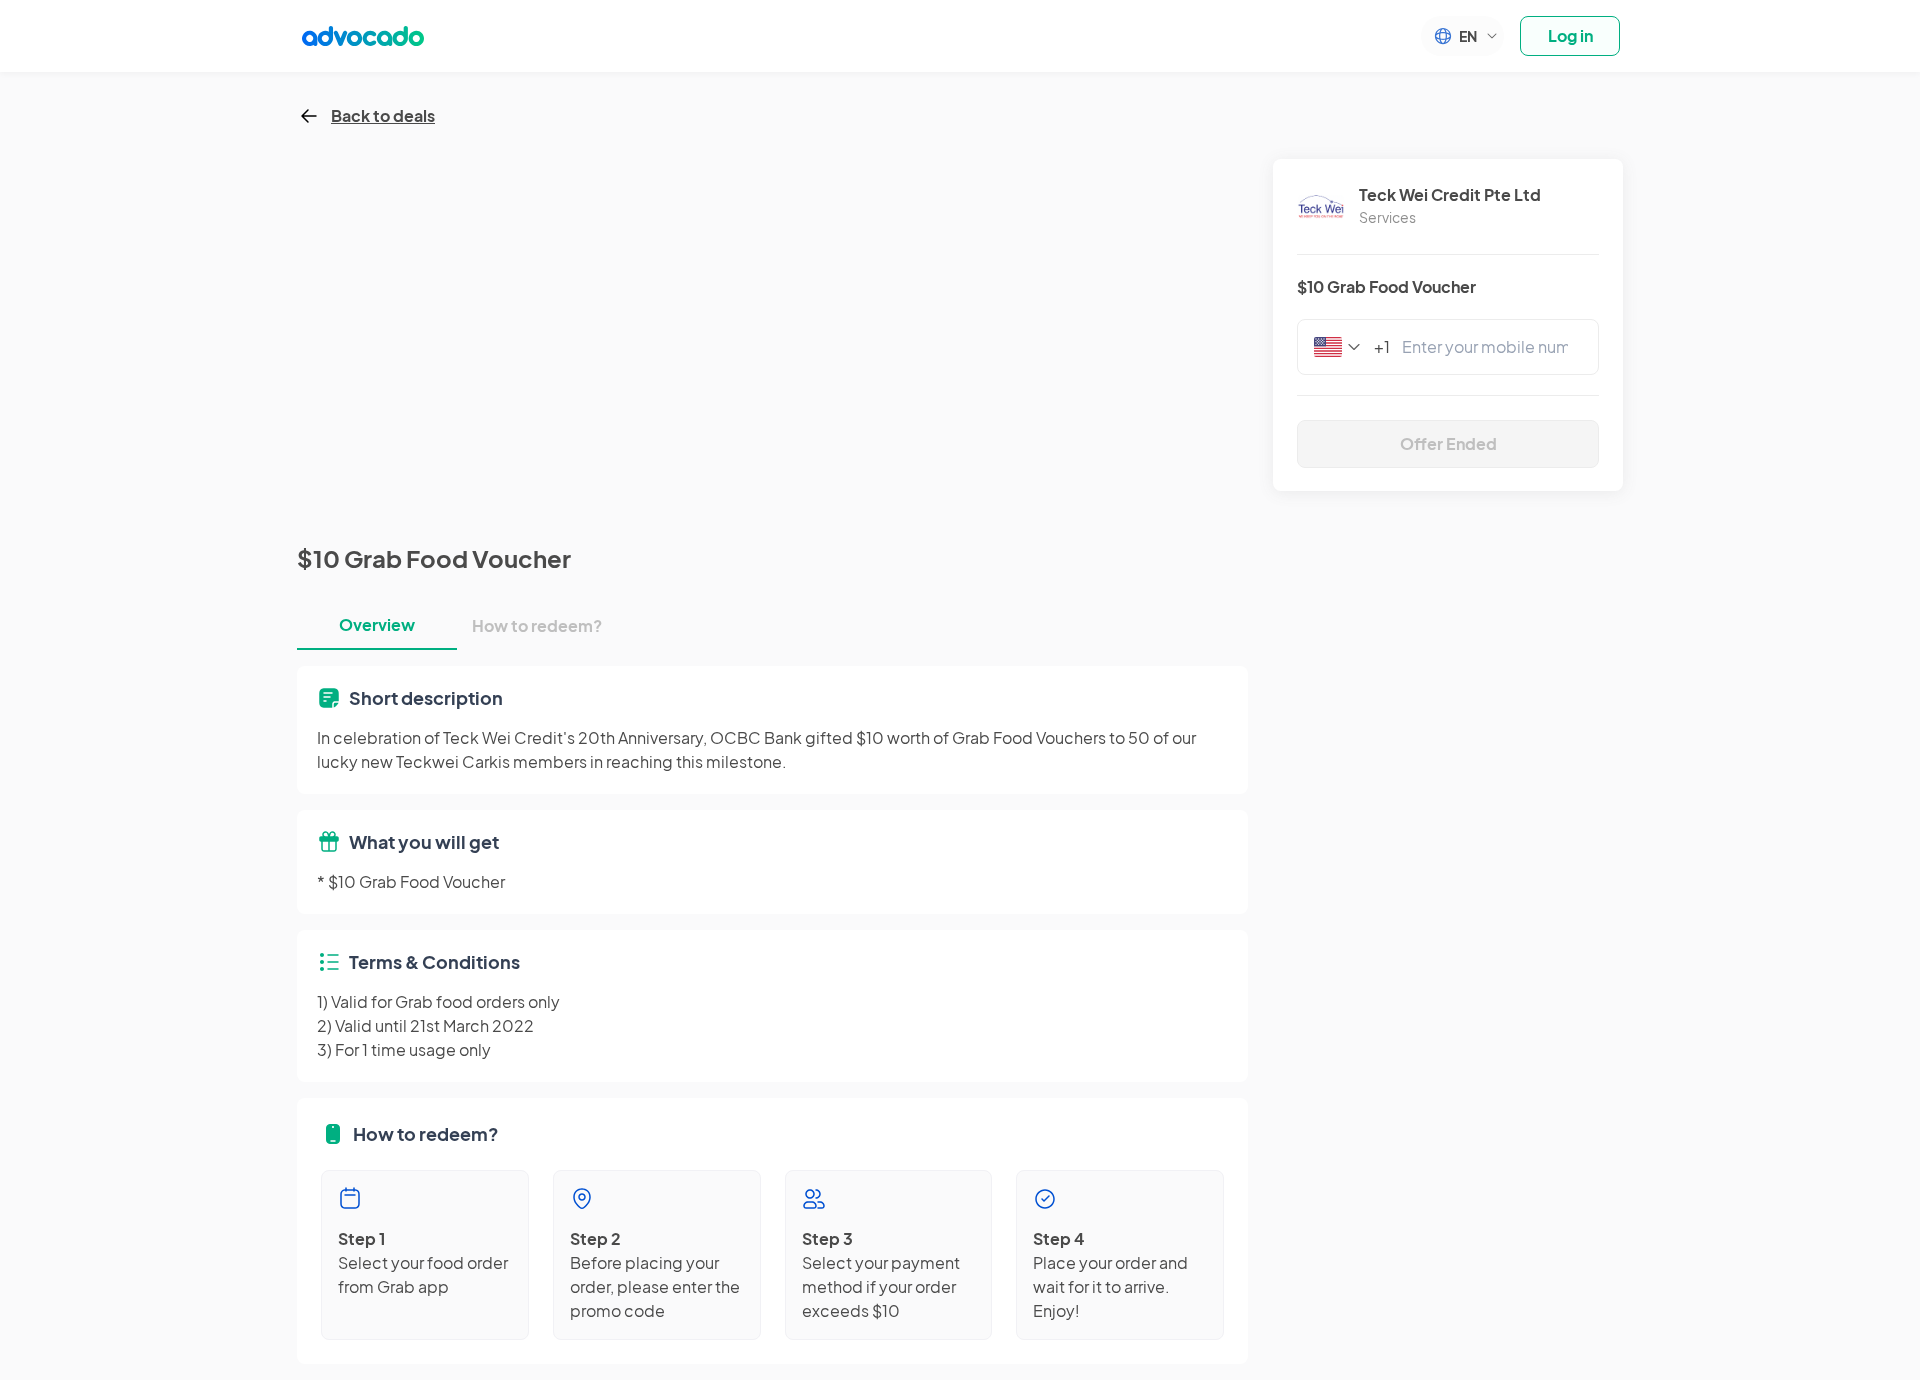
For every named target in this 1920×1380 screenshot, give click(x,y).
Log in (1570, 35)
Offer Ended (1448, 443)
